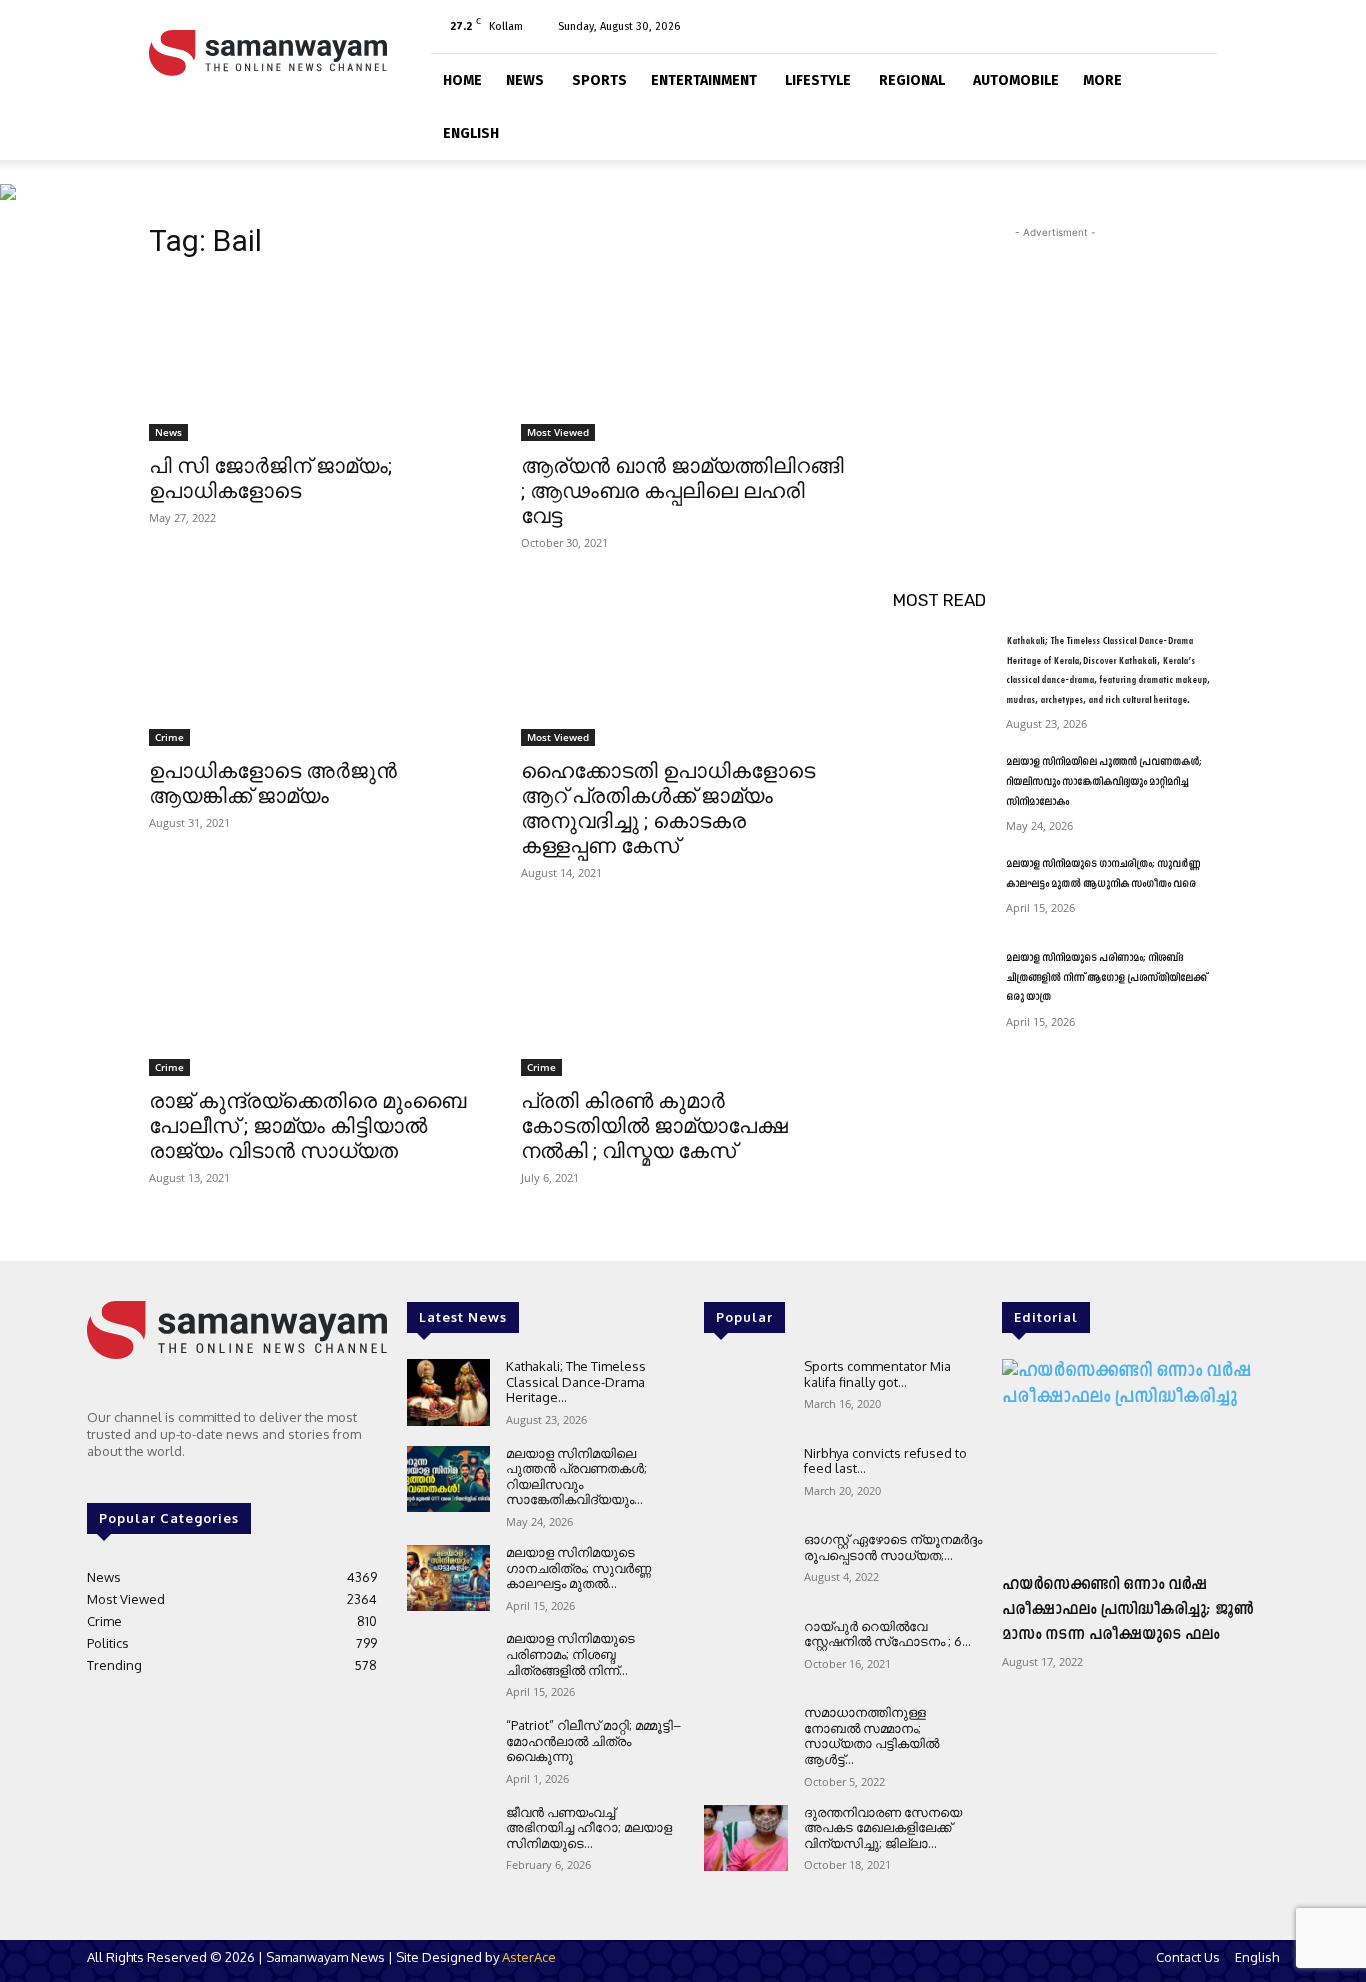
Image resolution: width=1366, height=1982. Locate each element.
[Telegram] (1136, 26)
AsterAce (529, 1957)
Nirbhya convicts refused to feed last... (885, 1461)
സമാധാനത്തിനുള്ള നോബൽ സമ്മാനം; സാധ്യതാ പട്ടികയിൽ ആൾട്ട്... (871, 1735)
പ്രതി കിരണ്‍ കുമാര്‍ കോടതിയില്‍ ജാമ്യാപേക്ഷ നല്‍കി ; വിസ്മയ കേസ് (654, 1126)
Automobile (1016, 80)
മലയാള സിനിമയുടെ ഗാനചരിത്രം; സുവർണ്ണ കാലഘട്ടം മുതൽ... (578, 1567)
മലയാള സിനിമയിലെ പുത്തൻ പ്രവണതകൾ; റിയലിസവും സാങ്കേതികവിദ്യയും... (576, 1476)
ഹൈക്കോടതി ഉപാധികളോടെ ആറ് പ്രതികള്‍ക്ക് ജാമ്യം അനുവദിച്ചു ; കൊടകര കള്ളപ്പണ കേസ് (668, 808)
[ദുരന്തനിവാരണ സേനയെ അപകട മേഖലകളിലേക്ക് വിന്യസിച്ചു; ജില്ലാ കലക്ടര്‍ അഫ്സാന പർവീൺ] (745, 1838)
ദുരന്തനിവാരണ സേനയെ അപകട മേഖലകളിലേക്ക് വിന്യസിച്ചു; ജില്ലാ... (883, 1827)
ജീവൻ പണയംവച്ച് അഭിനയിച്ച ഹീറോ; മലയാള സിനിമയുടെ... (589, 1827)
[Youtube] (1202, 26)
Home (462, 80)
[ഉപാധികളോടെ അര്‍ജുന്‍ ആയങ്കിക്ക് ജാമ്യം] (311, 665)
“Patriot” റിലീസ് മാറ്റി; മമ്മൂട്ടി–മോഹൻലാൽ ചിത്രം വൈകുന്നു (593, 1740)
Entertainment (704, 80)
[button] (1193, 77)
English (471, 133)
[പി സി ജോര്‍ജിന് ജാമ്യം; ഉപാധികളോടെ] (311, 360)
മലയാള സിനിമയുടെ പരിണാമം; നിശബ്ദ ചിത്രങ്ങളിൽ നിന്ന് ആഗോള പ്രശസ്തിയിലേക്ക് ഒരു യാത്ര (1106, 978)
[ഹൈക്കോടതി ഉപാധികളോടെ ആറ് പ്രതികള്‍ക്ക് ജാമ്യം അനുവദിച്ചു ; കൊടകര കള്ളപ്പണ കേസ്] (683, 665)
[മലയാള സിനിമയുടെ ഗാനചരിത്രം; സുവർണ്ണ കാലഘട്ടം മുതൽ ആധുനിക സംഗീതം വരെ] (941, 889)
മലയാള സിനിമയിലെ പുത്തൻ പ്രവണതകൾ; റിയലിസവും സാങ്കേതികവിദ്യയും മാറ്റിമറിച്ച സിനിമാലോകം (1104, 782)
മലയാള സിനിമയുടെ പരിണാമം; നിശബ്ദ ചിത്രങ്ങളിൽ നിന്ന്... (570, 1653)
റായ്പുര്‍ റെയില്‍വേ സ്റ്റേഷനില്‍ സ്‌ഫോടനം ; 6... (887, 1634)
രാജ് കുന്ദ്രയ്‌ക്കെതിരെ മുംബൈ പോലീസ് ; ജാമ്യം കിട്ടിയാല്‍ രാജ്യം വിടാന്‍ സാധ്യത (307, 1126)
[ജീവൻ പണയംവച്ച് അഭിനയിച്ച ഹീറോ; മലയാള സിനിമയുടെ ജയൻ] (448, 1838)
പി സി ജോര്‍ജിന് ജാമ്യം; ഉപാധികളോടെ (270, 478)
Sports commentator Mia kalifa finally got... (877, 1374)
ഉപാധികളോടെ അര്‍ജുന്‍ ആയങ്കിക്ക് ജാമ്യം (273, 783)
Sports (599, 80)
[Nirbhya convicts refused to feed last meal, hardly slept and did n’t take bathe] (745, 1479)
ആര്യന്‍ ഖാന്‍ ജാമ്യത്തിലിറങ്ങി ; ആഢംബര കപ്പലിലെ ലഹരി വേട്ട (682, 491)
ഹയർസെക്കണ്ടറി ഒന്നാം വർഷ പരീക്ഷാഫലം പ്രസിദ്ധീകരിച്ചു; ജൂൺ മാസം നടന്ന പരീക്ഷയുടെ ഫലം (1128, 1610)
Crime (169, 737)
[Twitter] (1169, 26)
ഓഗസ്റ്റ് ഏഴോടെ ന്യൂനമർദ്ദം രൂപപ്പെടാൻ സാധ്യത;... (893, 1547)
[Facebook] (1103, 26)
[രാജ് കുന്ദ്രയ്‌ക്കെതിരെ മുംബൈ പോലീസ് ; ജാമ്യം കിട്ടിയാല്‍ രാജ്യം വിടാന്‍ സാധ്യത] (311, 995)
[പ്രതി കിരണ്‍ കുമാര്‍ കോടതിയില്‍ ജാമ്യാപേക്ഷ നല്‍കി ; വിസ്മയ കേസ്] (683, 995)
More (1102, 80)
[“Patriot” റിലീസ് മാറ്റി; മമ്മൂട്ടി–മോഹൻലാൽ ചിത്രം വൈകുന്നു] (448, 1751)
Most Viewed (558, 432)
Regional (912, 80)
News (525, 80)
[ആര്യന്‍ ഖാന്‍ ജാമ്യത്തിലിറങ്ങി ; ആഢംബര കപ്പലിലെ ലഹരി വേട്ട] (683, 360)
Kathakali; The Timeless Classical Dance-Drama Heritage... (576, 1381)
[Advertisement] (1055, 368)
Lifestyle (818, 80)
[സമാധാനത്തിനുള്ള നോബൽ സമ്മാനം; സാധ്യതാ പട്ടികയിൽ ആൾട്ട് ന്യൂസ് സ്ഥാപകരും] (745, 1738)
